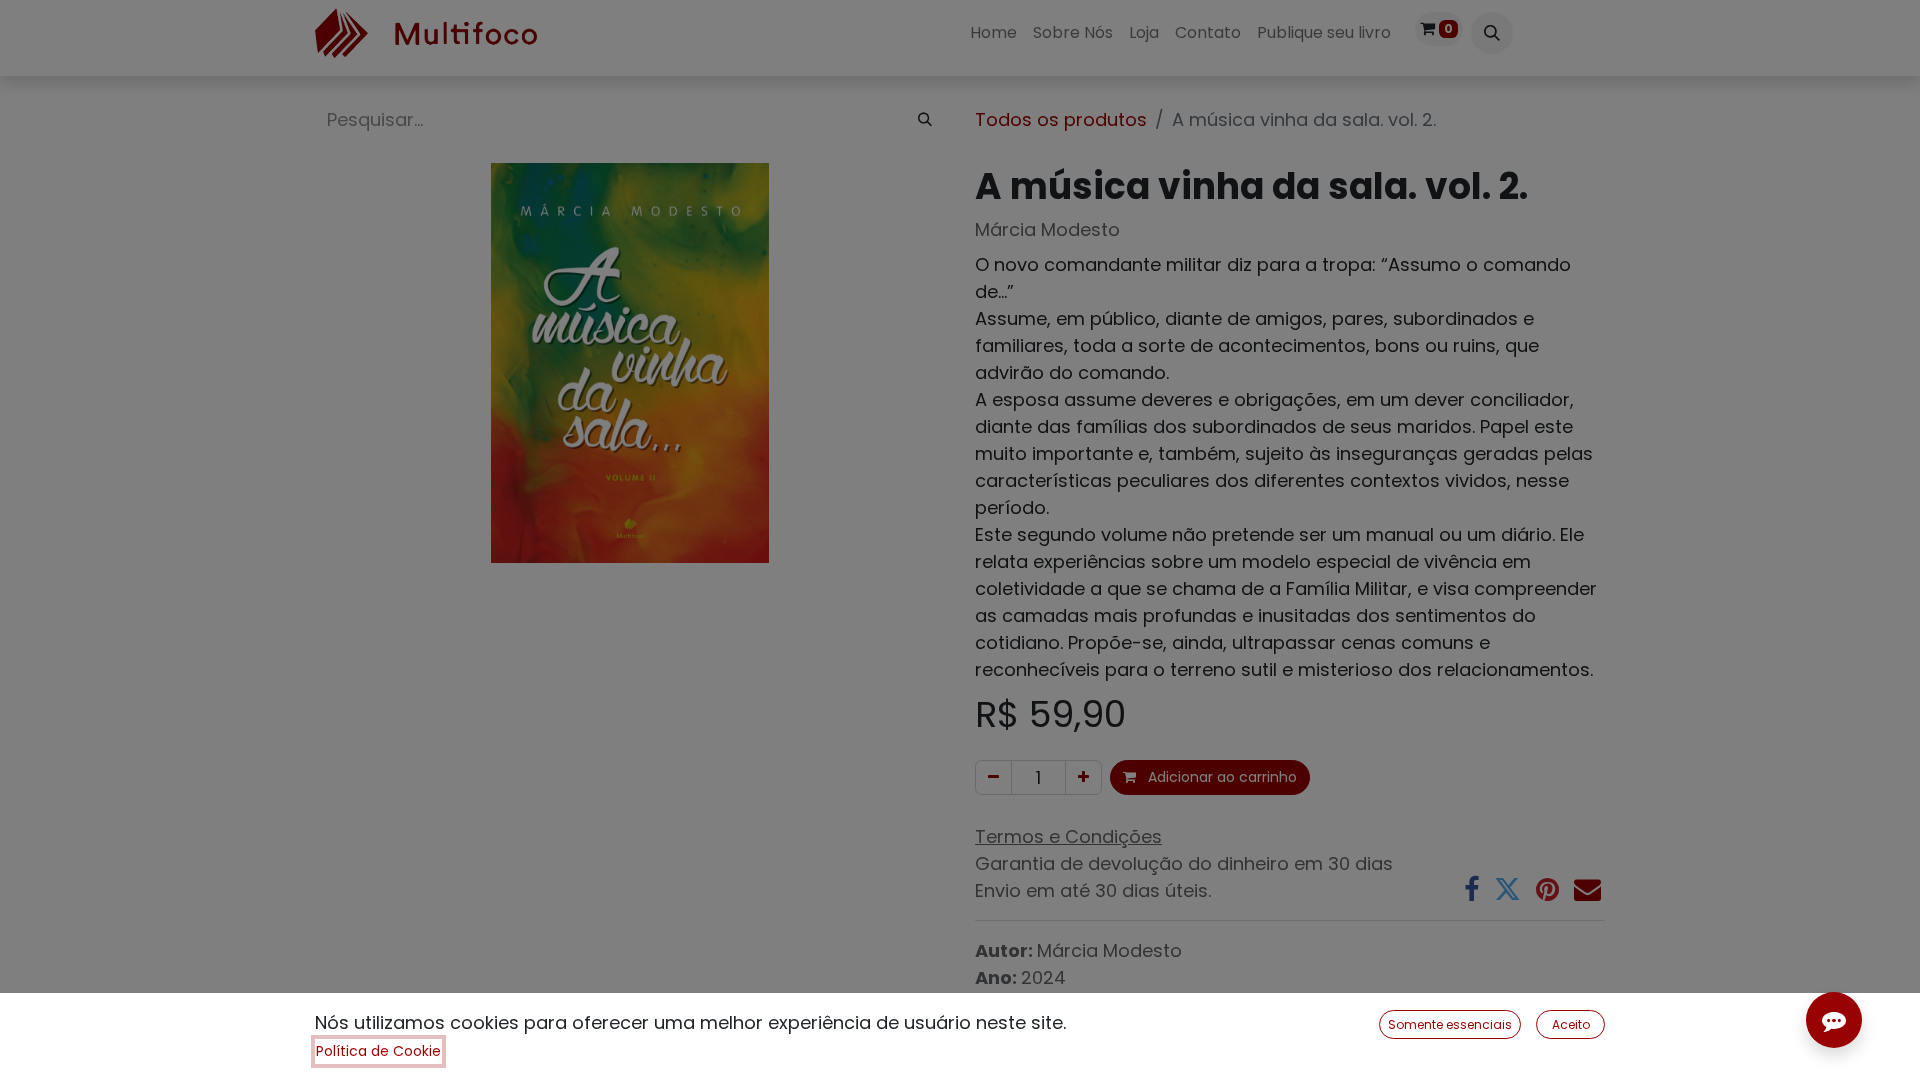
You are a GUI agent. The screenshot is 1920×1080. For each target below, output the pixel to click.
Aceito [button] (1571, 1024)
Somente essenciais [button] (1450, 1024)
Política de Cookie (378, 1051)
